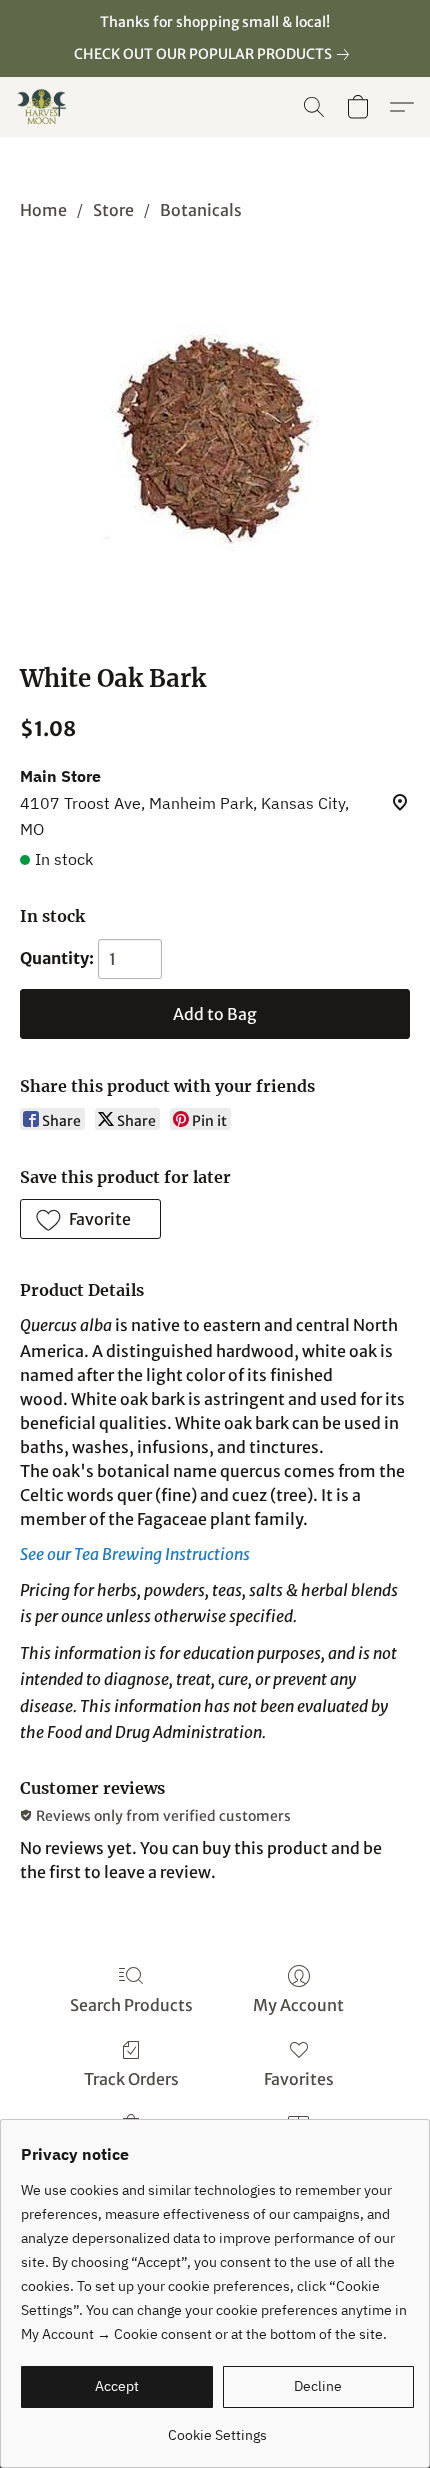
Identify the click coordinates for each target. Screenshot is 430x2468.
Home (43, 210)
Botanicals (201, 210)
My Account (298, 2005)
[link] (215, 54)
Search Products (131, 2005)
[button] (43, 107)
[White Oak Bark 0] (215, 438)
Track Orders (131, 2079)
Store (113, 210)
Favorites (299, 2079)
